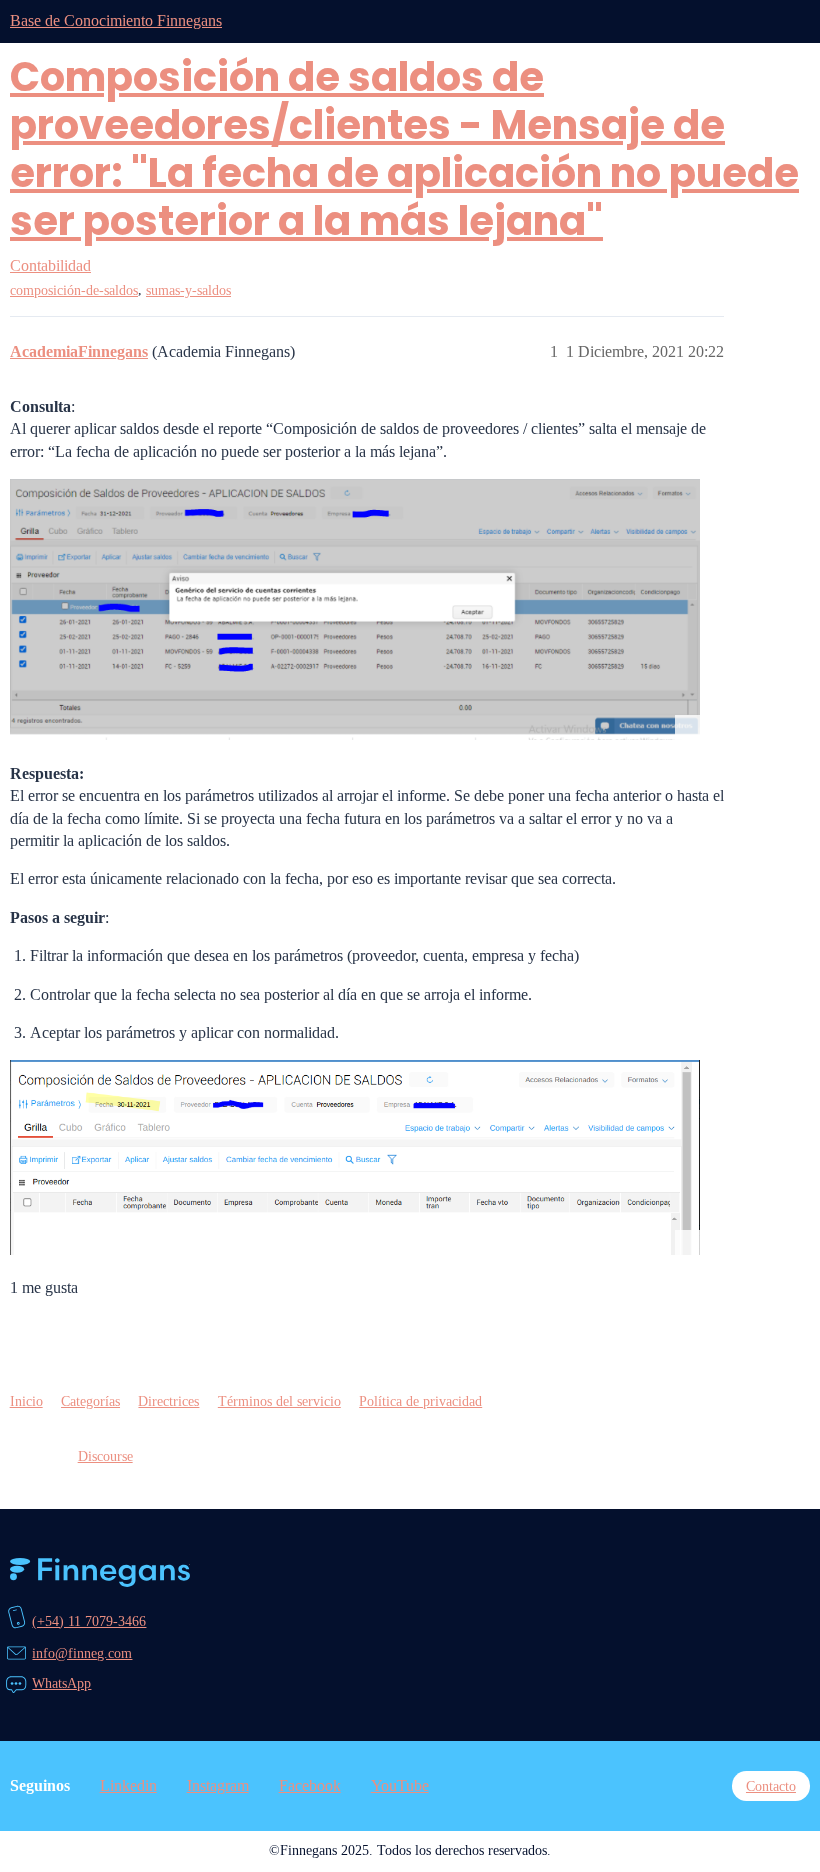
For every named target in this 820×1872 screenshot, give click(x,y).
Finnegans (100, 1573)
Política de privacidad (420, 1401)
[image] (355, 610)
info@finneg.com (82, 1653)
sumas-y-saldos (188, 290)
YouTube (400, 1785)
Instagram (218, 1785)
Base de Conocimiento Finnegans (116, 20)
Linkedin (128, 1785)
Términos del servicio (279, 1401)
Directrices (168, 1401)
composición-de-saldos (74, 290)
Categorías (90, 1401)
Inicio (26, 1401)
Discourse (105, 1456)
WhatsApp (61, 1683)
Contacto (771, 1786)
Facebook (310, 1785)
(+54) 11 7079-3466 (89, 1621)
